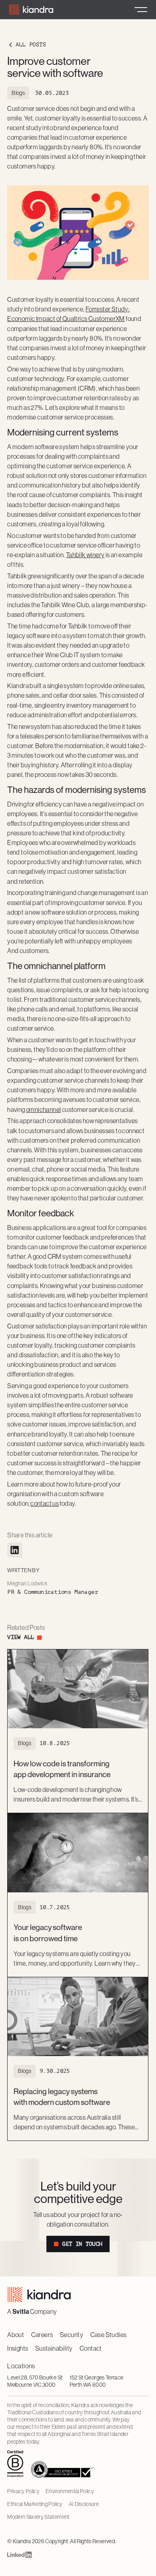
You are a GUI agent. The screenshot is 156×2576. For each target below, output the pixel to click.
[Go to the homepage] (39, 2294)
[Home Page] (31, 10)
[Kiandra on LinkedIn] (20, 2556)
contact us (45, 1503)
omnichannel (43, 1109)
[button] (141, 10)
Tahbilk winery (85, 555)
